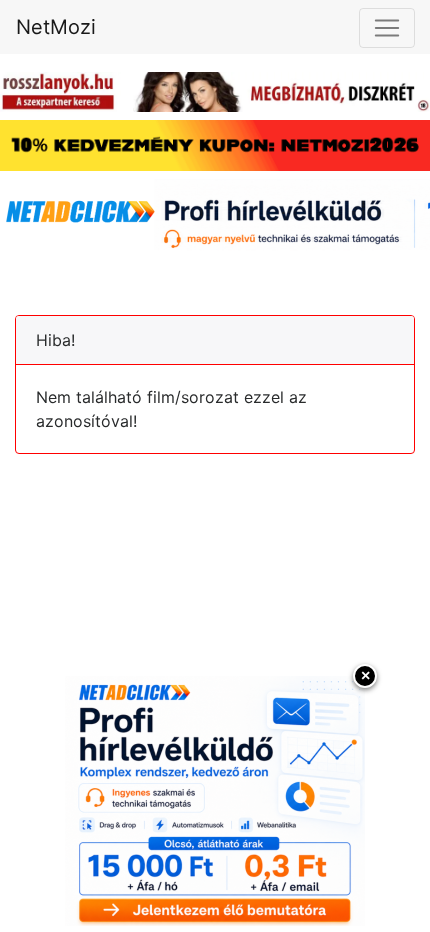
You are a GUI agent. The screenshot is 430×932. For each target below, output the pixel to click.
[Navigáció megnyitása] (387, 28)
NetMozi (56, 27)
